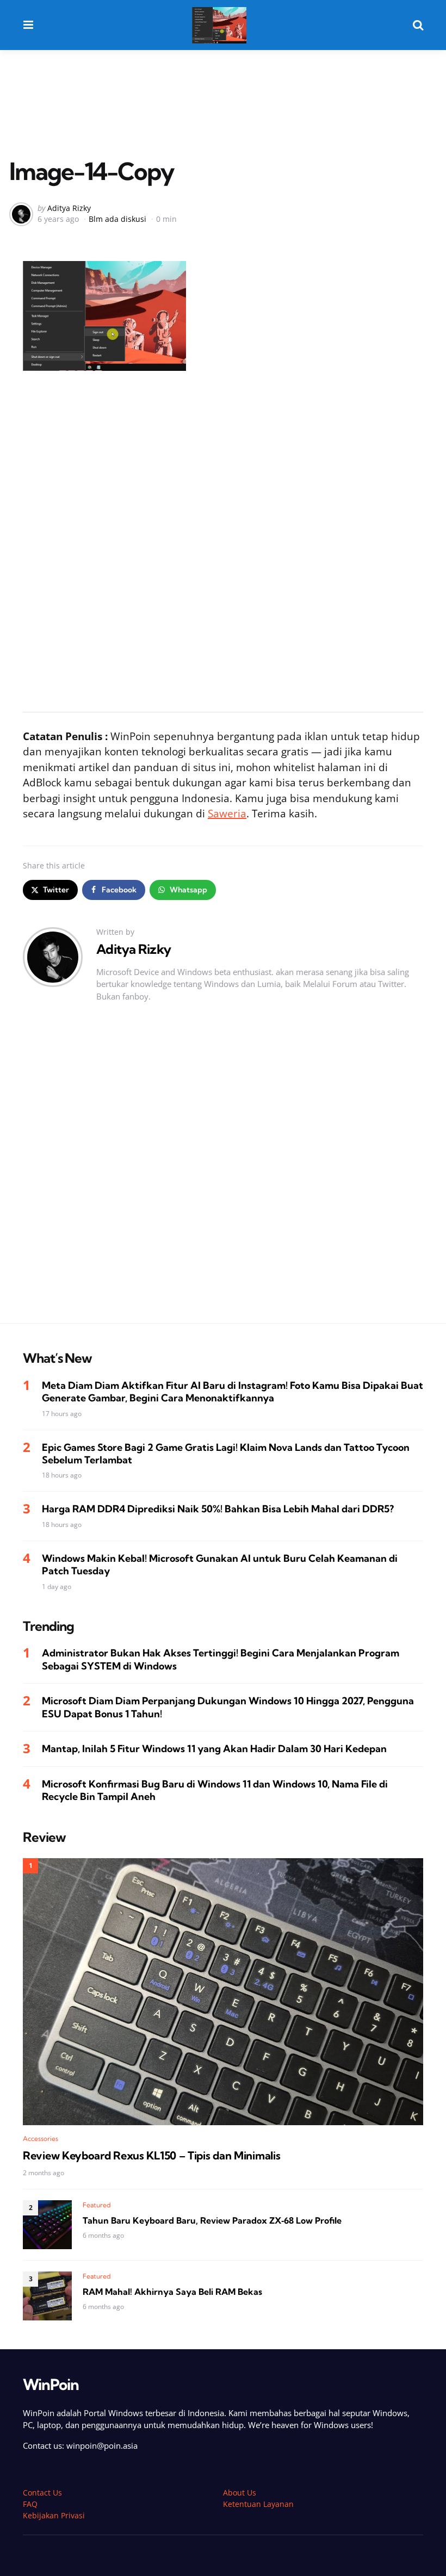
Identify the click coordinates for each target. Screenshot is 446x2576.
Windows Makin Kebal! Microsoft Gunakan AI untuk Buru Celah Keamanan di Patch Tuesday (220, 1565)
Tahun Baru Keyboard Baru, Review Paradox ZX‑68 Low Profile (212, 2220)
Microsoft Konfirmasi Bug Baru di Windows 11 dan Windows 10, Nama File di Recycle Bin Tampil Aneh (215, 1790)
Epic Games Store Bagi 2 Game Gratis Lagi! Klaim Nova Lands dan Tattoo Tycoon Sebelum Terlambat (226, 1454)
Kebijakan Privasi (54, 2515)
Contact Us (42, 2493)
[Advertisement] (223, 88)
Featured (97, 2205)
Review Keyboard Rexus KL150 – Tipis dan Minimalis (151, 2156)
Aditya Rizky (69, 208)
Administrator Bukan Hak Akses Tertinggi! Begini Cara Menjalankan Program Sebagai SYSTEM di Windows (221, 1659)
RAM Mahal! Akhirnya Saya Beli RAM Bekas (172, 2292)
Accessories (41, 2139)
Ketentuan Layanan (258, 2504)
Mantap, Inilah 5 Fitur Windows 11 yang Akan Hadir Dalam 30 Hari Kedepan (214, 1749)
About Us (240, 2493)
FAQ (30, 2504)
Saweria (227, 814)
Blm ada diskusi (117, 219)
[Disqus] (223, 1174)
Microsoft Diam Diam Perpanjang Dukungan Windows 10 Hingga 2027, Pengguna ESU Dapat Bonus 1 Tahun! (228, 1707)
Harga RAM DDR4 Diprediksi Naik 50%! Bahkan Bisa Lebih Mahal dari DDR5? (218, 1509)
